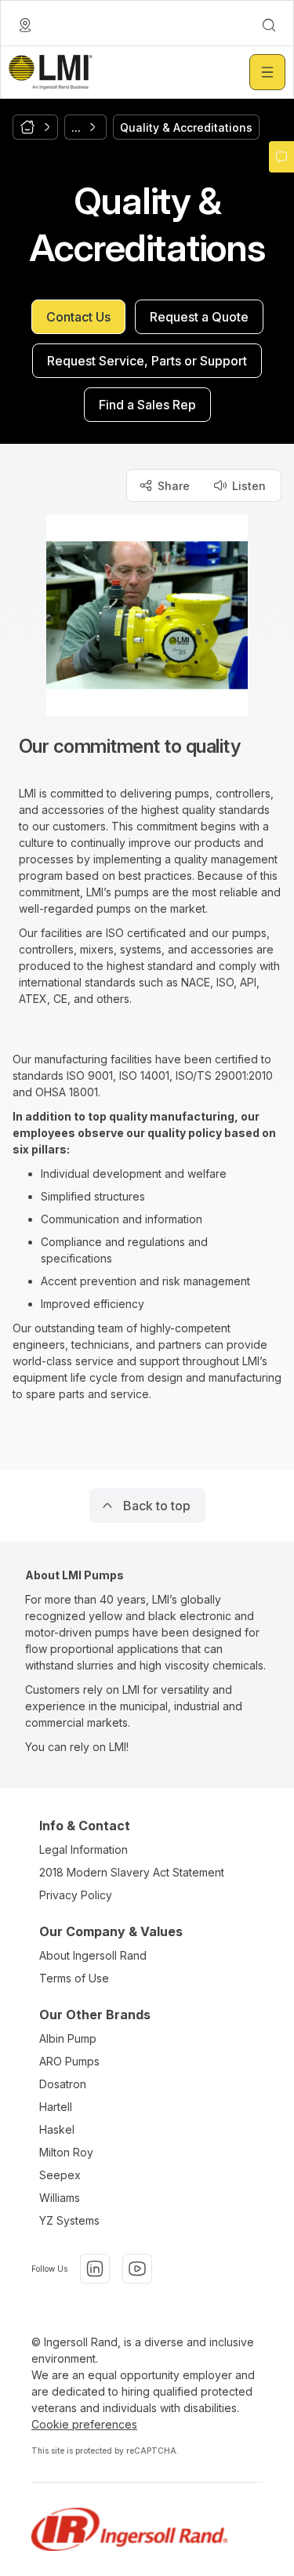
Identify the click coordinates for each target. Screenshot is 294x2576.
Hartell (56, 2107)
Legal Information (83, 1849)
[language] (25, 25)
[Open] (267, 72)
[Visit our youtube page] (137, 2269)
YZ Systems (69, 2220)
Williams (60, 2198)
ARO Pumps (69, 2061)
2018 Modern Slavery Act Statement (132, 1872)
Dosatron (63, 2084)
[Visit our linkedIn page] (95, 2269)
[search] (269, 25)
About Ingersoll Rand (93, 1955)
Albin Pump (68, 2038)
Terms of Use (74, 1978)
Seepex (60, 2175)
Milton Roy (66, 2152)
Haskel (57, 2129)
